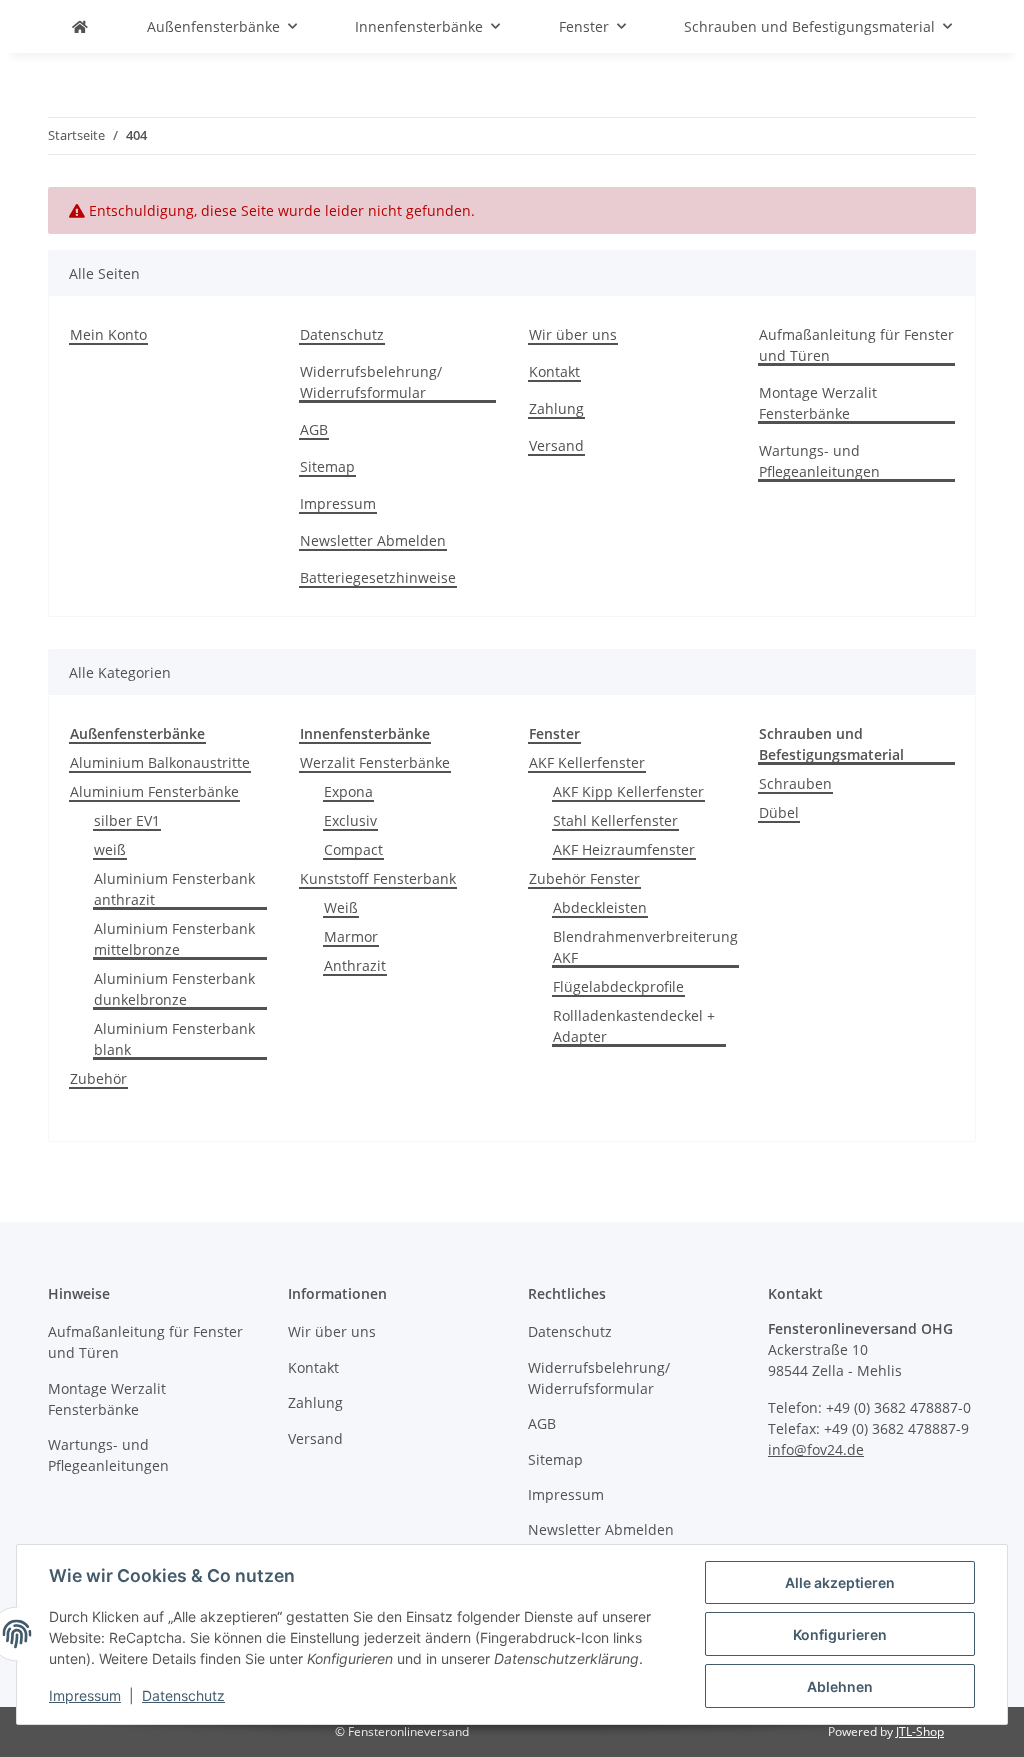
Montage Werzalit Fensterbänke (818, 403)
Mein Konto (108, 334)
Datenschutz (183, 1695)
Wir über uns (573, 334)
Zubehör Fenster (584, 878)
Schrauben (795, 783)
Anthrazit (355, 965)
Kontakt (554, 371)
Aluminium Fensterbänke (154, 791)
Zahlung (556, 408)
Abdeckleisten (600, 907)
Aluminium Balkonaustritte (160, 762)
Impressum (85, 1695)
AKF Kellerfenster (587, 762)
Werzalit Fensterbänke (375, 762)
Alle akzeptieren (840, 1582)
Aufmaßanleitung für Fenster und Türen (856, 345)
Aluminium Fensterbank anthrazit (174, 889)
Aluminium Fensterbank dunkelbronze (174, 989)
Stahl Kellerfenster (615, 820)
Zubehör (98, 1078)
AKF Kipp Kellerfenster (628, 791)
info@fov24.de (816, 1449)
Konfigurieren (840, 1634)
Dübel (779, 812)
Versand (556, 445)
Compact (353, 849)
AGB (314, 429)
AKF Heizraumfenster (624, 849)
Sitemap (327, 466)
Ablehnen (840, 1686)
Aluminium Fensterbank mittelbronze (174, 939)
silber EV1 (127, 820)
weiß (110, 849)
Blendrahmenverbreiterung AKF (645, 947)
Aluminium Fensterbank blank (174, 1039)
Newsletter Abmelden (373, 540)
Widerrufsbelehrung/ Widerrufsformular (371, 382)
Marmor (351, 936)
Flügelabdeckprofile (618, 986)
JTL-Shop (920, 1731)
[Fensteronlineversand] (80, 26)
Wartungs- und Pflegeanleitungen (819, 461)
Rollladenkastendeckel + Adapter (634, 1026)
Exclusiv (350, 820)
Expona (348, 791)
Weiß (341, 907)
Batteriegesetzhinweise (378, 577)
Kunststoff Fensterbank (378, 878)
